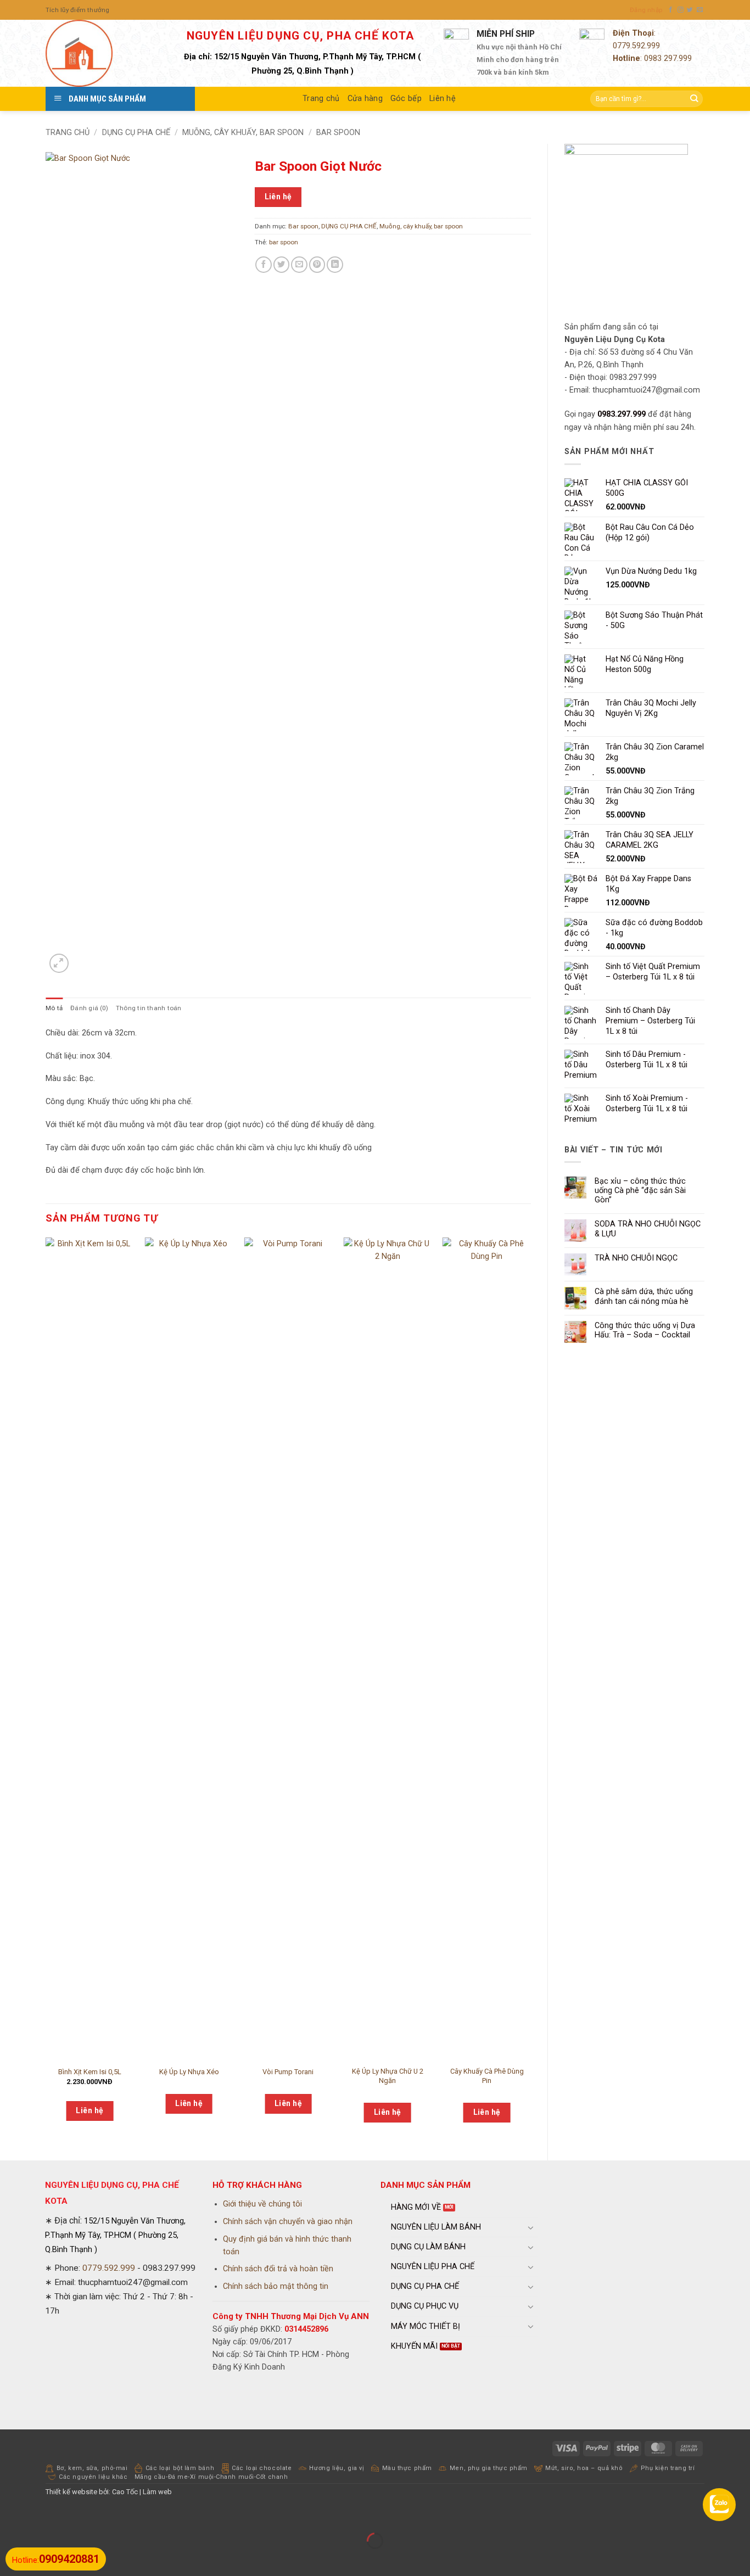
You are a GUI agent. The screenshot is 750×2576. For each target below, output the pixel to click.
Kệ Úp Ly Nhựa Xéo (189, 2072)
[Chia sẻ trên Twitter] (282, 265)
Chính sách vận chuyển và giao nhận (288, 2222)
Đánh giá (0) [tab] (89, 1008)
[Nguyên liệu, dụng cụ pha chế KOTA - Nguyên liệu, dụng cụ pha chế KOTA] (100, 53)
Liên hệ (443, 99)
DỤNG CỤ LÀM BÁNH (428, 2247)
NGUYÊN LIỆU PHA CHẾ (433, 2267)
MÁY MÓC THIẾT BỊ (426, 2326)
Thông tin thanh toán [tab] (149, 1008)
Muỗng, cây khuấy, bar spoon (243, 133)
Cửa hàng (365, 99)
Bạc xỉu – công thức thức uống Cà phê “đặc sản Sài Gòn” (640, 1191)
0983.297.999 (622, 414)
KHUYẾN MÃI (414, 2346)
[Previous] (46, 1690)
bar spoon (284, 242)
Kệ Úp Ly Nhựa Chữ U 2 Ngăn (388, 2076)
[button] (646, 10)
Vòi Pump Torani (288, 2072)
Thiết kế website (71, 2492)
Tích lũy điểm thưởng (78, 10)
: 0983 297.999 (652, 58)
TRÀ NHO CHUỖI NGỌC (636, 1258)
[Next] (530, 1690)
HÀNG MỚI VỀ (416, 2207)
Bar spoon (338, 133)
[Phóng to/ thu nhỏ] (10, 2516)
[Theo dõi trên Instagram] (681, 10)
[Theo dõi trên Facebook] (671, 10)
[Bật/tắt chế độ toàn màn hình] (39, 2516)
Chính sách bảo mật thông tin (276, 2286)
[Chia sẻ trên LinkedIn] (335, 265)
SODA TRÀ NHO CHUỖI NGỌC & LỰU (648, 1229)
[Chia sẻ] (69, 2516)
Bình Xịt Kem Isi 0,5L (90, 2072)
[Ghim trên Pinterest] (317, 265)
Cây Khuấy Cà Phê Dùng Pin (487, 2076)
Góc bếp (406, 99)
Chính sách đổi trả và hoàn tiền (278, 2269)
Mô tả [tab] (54, 1008)
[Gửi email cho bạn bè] (299, 265)
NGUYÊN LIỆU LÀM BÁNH (436, 2227)
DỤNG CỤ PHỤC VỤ (425, 2306)
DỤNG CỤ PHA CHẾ (136, 133)
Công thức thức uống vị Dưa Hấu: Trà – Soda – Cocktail (645, 1330)
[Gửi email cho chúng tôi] (700, 10)
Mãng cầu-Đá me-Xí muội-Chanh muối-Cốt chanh (211, 2477)
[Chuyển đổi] (531, 2227)
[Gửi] (694, 99)
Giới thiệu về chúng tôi (262, 2204)
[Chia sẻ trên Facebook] (264, 265)
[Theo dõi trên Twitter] (690, 10)
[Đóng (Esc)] (98, 2516)
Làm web (157, 2492)
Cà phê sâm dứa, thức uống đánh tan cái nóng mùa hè (644, 1296)
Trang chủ (321, 99)
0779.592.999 (636, 46)
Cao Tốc (125, 2492)
